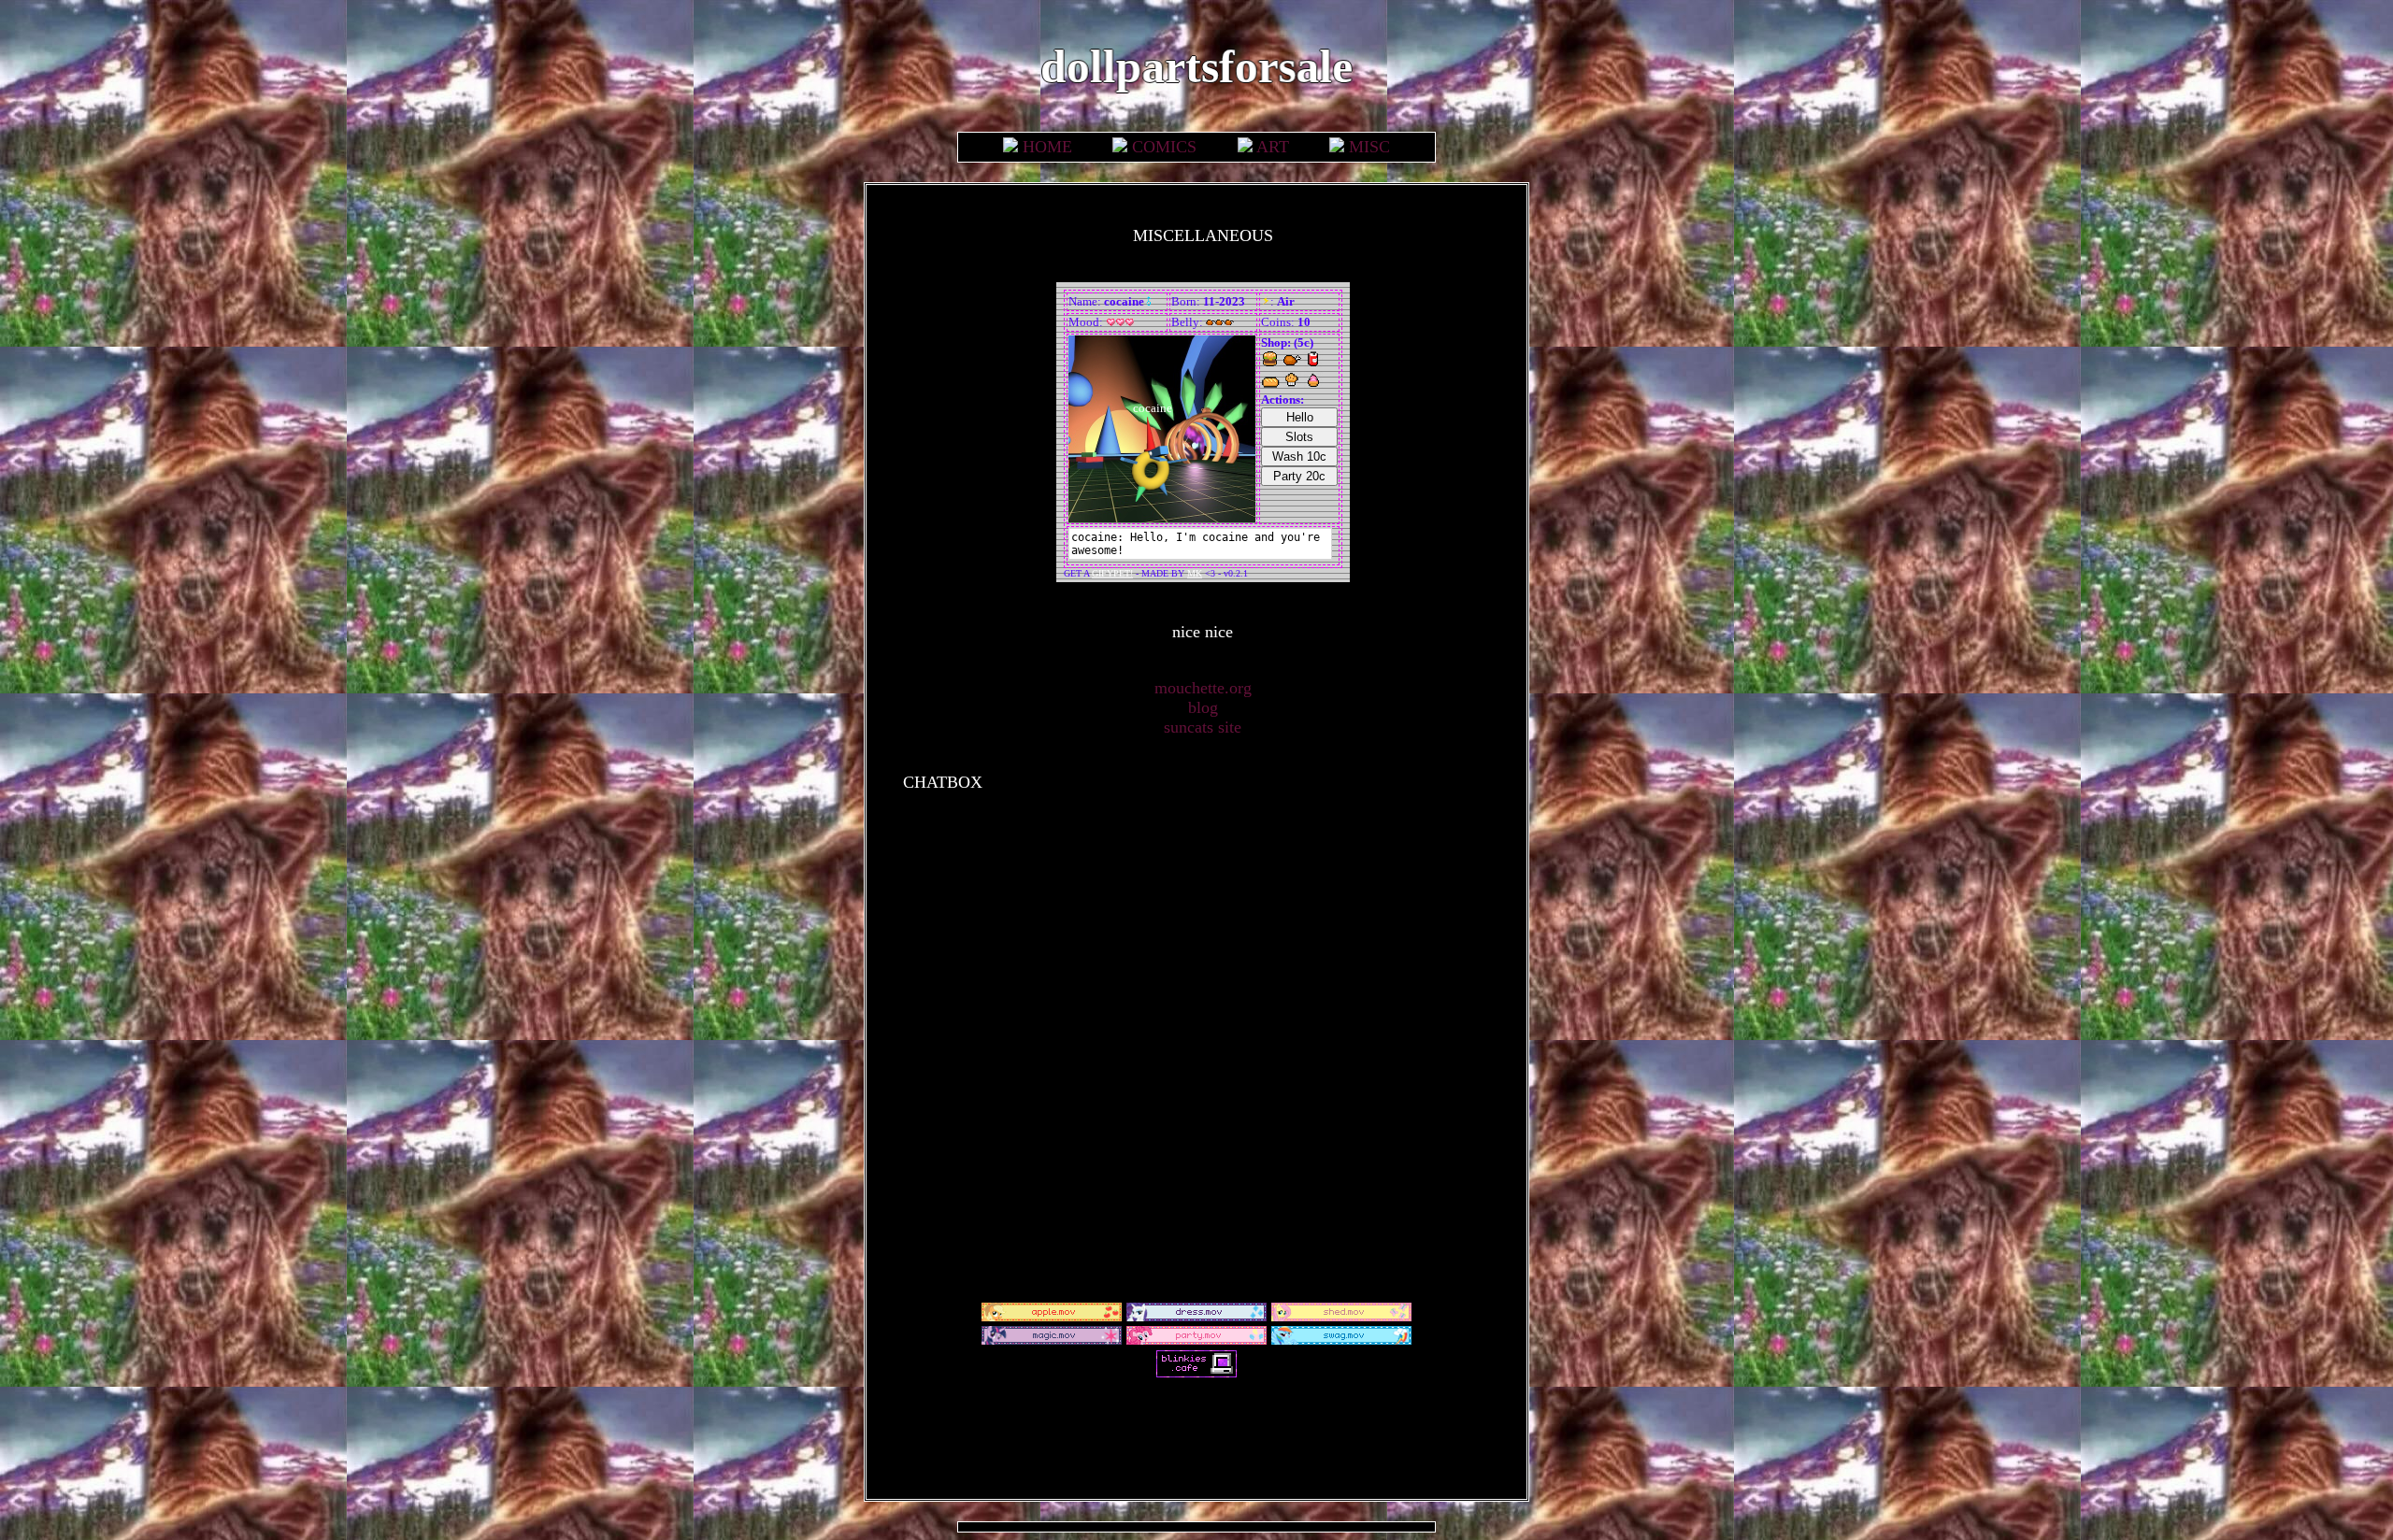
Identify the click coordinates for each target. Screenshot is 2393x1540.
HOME (1047, 147)
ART (1273, 147)
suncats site (1203, 727)
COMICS (1164, 147)
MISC (1369, 147)
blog (1203, 707)
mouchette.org (1203, 688)
